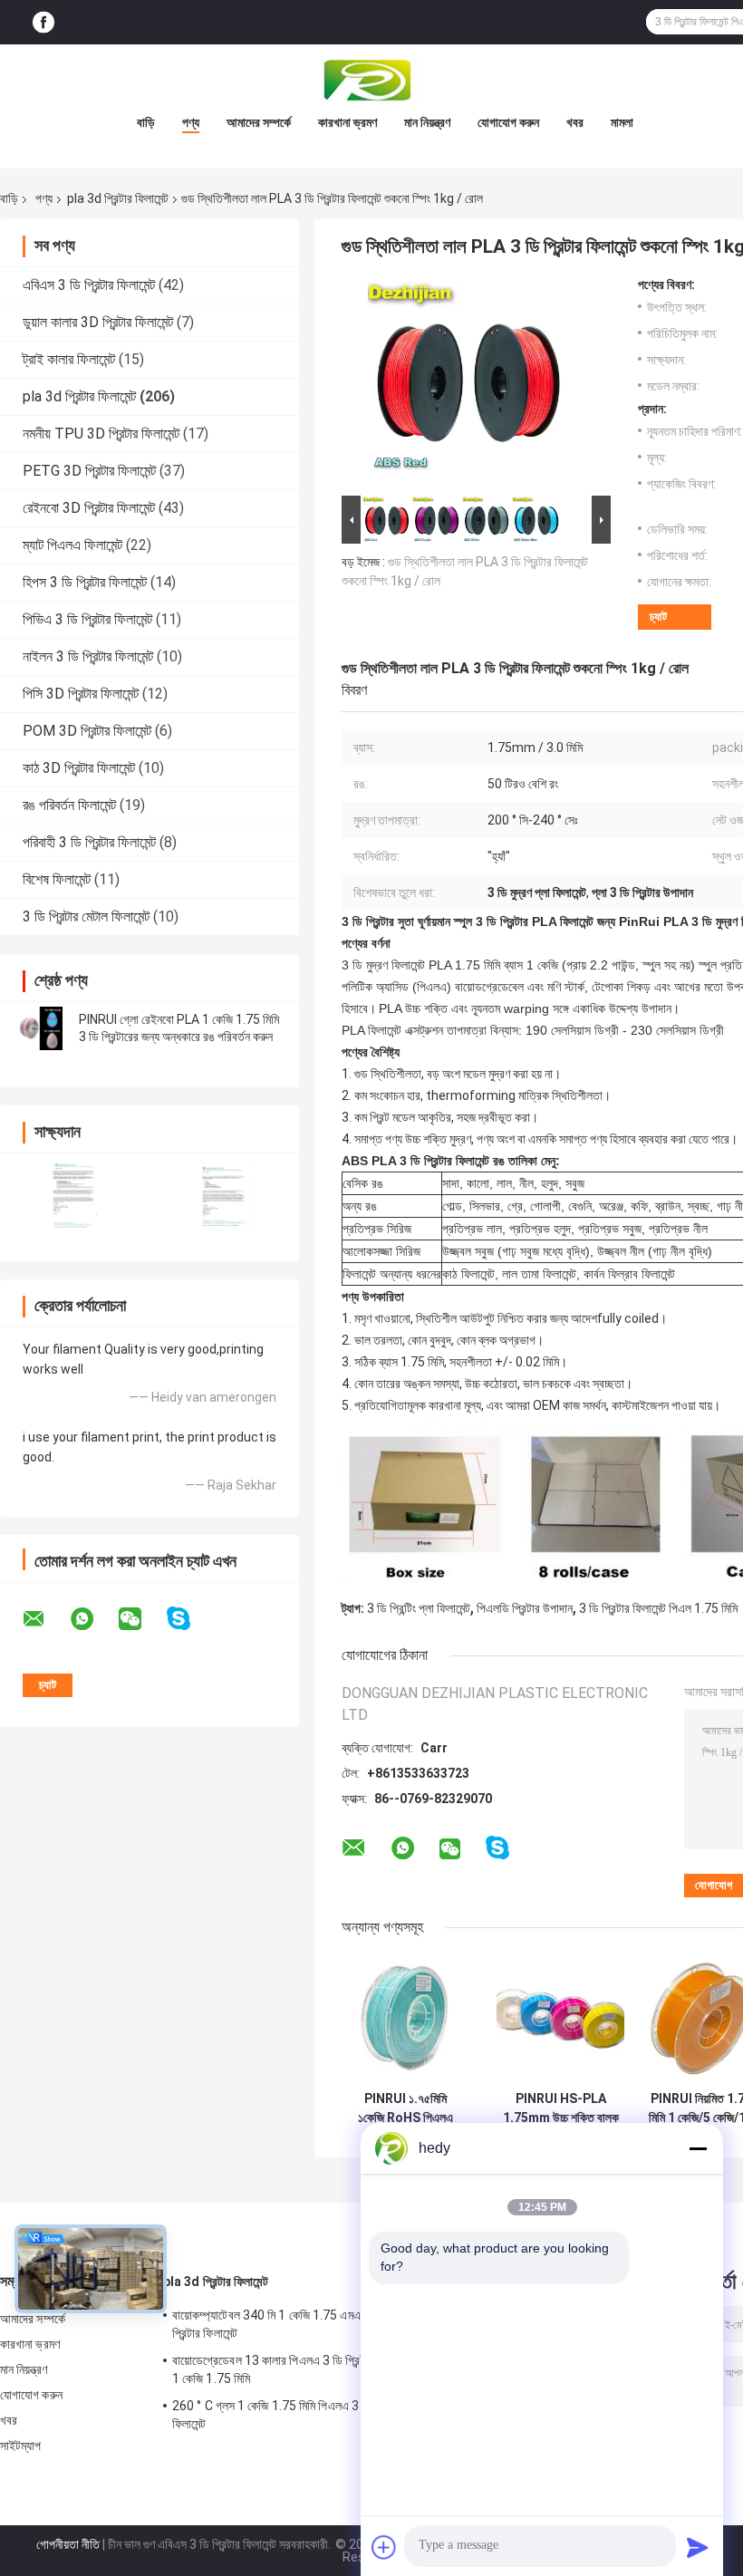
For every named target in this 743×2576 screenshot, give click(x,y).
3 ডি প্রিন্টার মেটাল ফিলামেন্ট (86, 917)
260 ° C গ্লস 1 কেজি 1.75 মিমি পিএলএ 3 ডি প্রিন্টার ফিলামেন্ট (288, 2415)
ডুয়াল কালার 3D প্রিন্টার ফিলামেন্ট (98, 322)
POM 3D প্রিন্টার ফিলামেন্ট (87, 731)
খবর (575, 122)
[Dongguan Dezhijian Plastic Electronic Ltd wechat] (141, 1619)
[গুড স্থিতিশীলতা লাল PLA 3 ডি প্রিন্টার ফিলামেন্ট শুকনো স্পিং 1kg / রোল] (468, 384)
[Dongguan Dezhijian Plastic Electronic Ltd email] (45, 1619)
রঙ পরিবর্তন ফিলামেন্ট (69, 805)
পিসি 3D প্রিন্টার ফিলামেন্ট (81, 694)
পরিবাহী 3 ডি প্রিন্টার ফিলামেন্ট (89, 842)
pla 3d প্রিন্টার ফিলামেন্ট (118, 198)
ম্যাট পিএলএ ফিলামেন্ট (72, 545)
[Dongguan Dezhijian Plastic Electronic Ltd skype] (190, 1619)
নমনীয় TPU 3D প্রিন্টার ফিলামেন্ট (101, 434)
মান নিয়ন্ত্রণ (427, 122)
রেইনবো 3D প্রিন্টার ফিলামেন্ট (89, 508)
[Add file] (384, 2547)
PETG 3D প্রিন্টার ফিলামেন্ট (89, 471)
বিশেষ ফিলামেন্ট (57, 879)
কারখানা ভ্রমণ (347, 122)
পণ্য (191, 122)
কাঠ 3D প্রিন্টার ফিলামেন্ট (79, 768)
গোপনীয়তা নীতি (68, 2544)
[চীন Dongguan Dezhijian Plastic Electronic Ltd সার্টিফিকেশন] (75, 1196)
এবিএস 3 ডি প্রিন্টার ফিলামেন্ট (89, 285)
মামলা (622, 122)
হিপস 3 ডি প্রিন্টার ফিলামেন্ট (85, 582)
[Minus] (698, 2148)
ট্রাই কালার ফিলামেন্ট (69, 359)
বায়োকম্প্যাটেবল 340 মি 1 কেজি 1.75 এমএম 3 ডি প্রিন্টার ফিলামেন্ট (280, 2324)
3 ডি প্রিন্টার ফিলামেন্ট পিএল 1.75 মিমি (658, 1608)
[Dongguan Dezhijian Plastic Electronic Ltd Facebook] (43, 22)
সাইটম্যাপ (21, 2446)
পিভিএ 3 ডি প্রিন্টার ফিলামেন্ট (87, 619)
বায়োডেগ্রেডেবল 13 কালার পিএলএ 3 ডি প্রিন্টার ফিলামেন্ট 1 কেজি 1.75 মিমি (291, 2369)
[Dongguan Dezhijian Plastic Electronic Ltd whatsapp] (93, 1619)
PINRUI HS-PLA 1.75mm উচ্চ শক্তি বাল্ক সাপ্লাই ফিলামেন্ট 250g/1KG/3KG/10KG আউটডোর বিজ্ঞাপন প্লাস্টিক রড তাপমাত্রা (560, 2108)
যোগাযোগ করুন (508, 122)
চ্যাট (658, 617)
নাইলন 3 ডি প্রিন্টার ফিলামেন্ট (88, 656)
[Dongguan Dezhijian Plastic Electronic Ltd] (371, 81)
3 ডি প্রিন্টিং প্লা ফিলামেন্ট (419, 1608)
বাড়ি (146, 122)
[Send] (698, 2547)
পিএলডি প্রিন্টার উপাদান (525, 1608)
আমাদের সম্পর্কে (259, 122)
